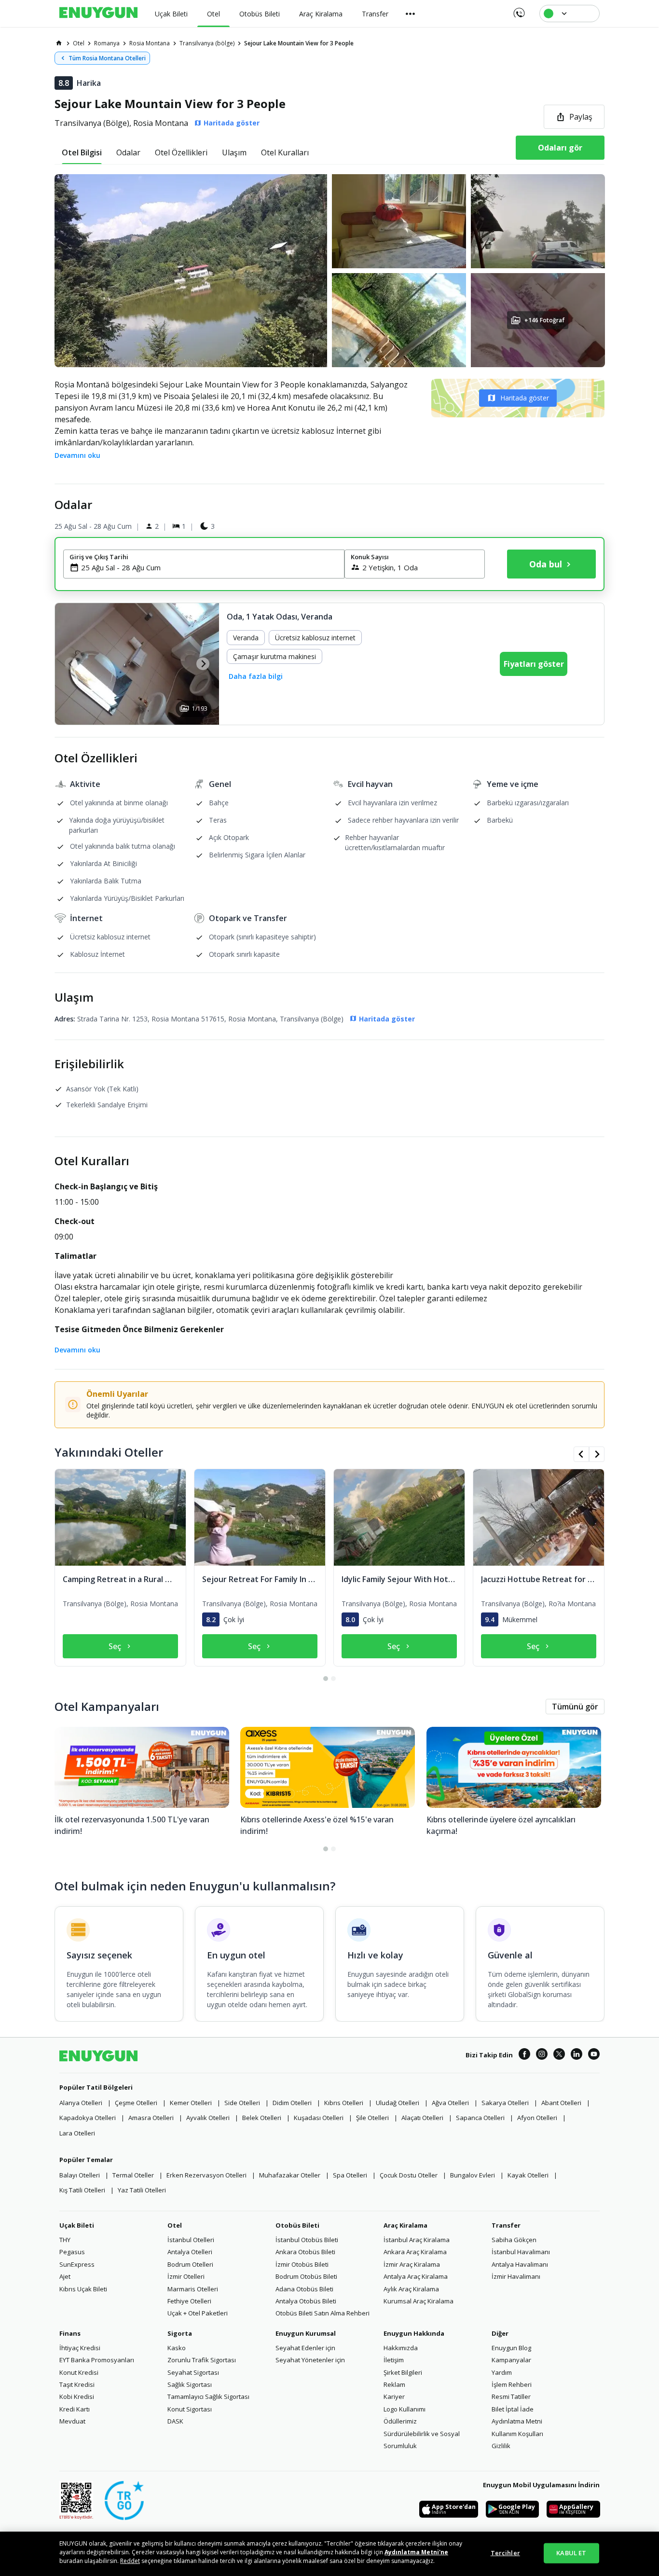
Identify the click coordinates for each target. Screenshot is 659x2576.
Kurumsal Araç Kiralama (419, 2301)
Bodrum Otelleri (190, 2264)
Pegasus (72, 2252)
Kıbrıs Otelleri (344, 2103)
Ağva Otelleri (450, 2103)
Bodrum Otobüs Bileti (306, 2276)
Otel (175, 2225)
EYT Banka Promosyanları (97, 2360)
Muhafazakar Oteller (290, 2175)
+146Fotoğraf (544, 320)
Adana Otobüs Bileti (304, 2289)
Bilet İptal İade (513, 2409)
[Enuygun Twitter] (559, 2055)
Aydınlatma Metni (517, 2421)
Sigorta (180, 2333)
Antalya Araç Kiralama (416, 2276)
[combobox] (210, 567)
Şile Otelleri (372, 2118)
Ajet (65, 2276)
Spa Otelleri (350, 2175)
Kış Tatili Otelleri (82, 2190)
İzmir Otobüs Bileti (302, 2264)
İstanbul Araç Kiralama (417, 2240)
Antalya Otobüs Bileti (306, 2301)
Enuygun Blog (511, 2348)
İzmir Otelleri (186, 2276)
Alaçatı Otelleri (422, 2118)
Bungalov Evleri (473, 2175)
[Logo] (98, 14)
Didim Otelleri (292, 2103)
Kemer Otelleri (191, 2103)
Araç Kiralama (405, 2225)
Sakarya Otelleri (505, 2103)
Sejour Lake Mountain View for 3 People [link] (299, 43)
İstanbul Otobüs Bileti (307, 2240)
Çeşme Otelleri (136, 2103)
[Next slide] (203, 664)
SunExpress (77, 2264)
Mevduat (72, 2421)
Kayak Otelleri (528, 2175)
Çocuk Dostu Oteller (409, 2175)
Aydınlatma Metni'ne (416, 2552)
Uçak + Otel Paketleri (198, 2313)
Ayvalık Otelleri (208, 2118)
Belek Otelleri (262, 2118)
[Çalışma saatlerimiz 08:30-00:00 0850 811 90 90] (518, 10)
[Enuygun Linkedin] (577, 2055)
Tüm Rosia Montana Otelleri (107, 58)
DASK (175, 2421)
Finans (70, 2333)
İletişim (394, 2360)
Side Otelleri (242, 2103)
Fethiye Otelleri (189, 2301)
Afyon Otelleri (537, 2118)
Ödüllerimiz (400, 2421)
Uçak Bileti (77, 2225)
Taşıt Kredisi (77, 2384)
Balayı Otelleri (80, 2175)
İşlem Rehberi (512, 2384)
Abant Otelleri (561, 2103)
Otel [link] (79, 43)
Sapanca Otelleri (480, 2118)
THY (65, 2240)
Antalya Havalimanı (520, 2264)
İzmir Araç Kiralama (412, 2264)
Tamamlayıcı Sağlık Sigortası (208, 2397)
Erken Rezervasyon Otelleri (206, 2175)
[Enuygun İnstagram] (542, 2055)
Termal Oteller (133, 2175)
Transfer (506, 2225)
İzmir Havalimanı (516, 2276)
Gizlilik (501, 2446)
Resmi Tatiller (511, 2397)
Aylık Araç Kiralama (411, 2289)
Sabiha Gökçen (514, 2240)
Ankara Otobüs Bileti (305, 2252)
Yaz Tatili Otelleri (142, 2190)
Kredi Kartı (75, 2409)
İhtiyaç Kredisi (80, 2348)
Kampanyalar (511, 2360)
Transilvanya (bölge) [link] (207, 43)
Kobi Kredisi (77, 2397)
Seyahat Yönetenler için (310, 2360)
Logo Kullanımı (405, 2409)
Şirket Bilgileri (403, 2372)
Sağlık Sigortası (190, 2384)
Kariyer (394, 2397)
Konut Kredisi (79, 2372)
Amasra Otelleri (151, 2118)
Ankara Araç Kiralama (415, 2252)
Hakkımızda (401, 2348)
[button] (329, 271)
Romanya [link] (107, 43)
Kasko (177, 2348)
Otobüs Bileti (297, 2225)
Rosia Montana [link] (150, 43)
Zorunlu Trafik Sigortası (202, 2360)
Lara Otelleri (77, 2133)
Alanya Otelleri (81, 2103)
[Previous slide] (71, 664)
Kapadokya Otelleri (88, 2118)
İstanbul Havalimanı (521, 2252)
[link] (59, 43)
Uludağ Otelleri (398, 2103)
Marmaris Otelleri (193, 2289)
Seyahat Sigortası (193, 2372)
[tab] (82, 152)
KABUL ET (571, 2553)
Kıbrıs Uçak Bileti (83, 2289)
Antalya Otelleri (190, 2252)
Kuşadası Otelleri (319, 2118)
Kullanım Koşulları (517, 2434)
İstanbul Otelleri (191, 2240)
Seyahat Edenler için (305, 2348)
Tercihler (505, 2553)
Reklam (394, 2384)
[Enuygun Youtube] (594, 2055)
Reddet (130, 2561)
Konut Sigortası (190, 2409)
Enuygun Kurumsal (306, 2333)
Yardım (502, 2372)
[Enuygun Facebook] (524, 2055)
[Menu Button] (411, 14)
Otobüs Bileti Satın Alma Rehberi (323, 2313)
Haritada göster (525, 398)
